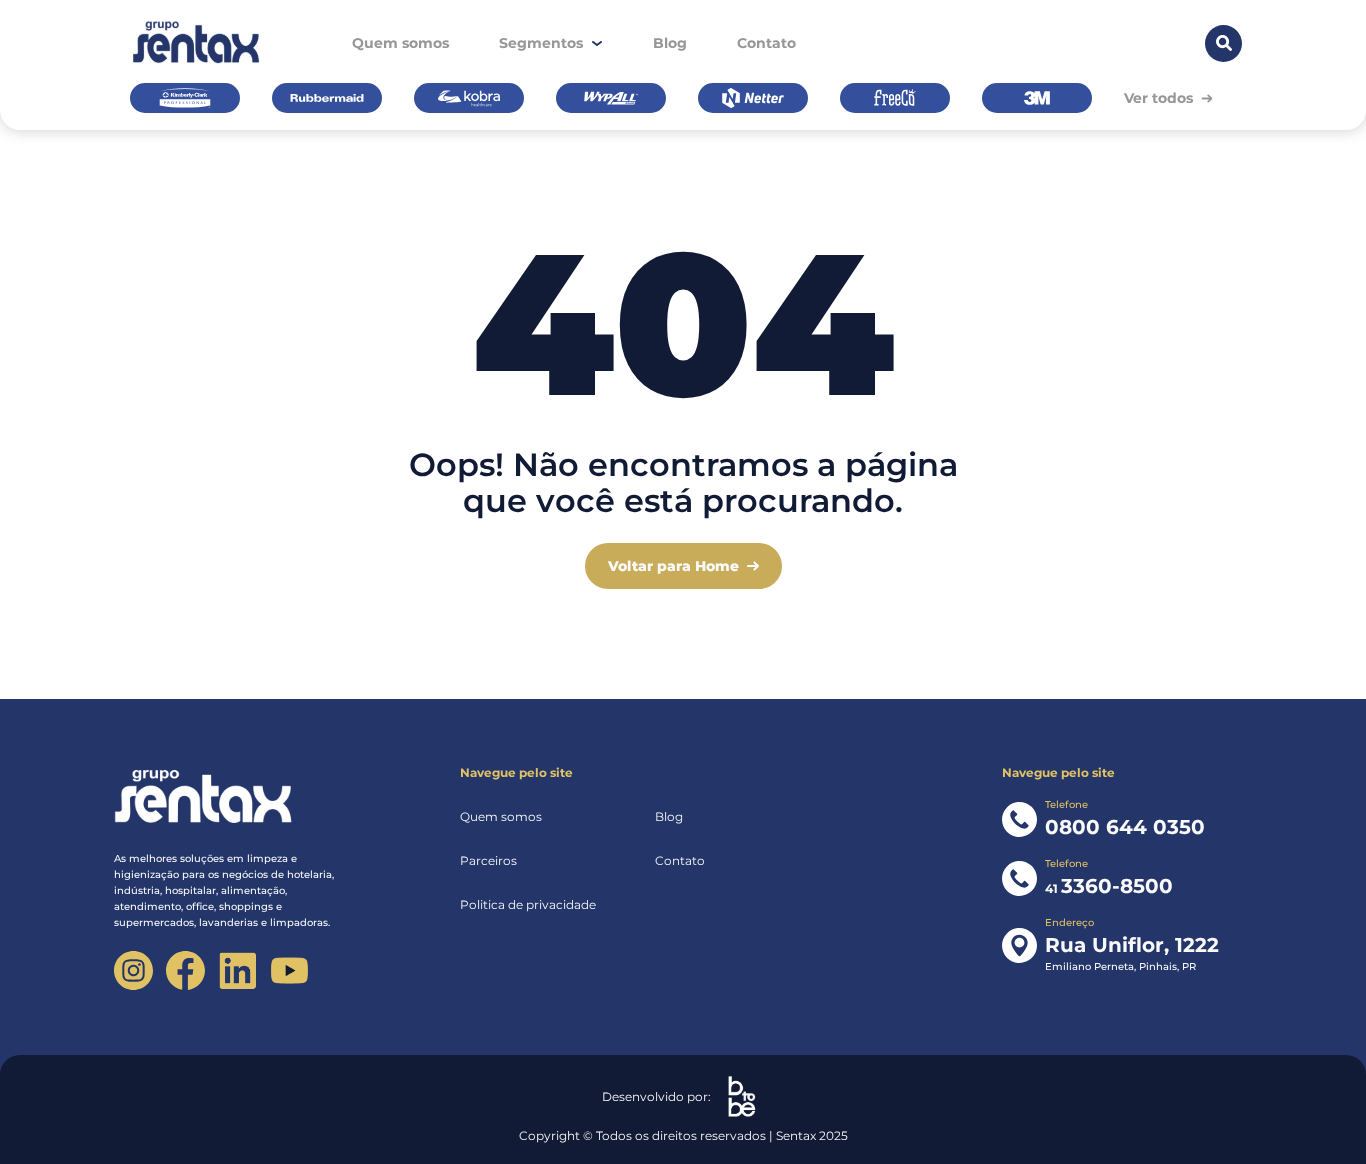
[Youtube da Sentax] (289, 970)
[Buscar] (1223, 43)
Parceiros (488, 860)
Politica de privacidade (528, 904)
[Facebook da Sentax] (185, 970)
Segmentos (541, 43)
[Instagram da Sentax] (133, 970)
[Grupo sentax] (195, 43)
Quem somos (400, 43)
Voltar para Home (673, 566)
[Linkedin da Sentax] (237, 970)
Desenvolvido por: (656, 1096)
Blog (670, 43)
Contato (766, 43)
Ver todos (1158, 98)
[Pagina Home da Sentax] (234, 797)
